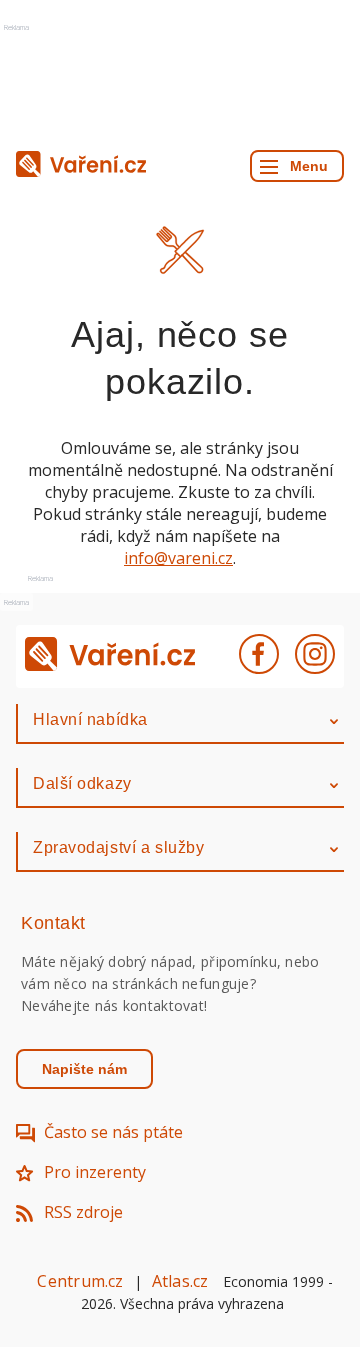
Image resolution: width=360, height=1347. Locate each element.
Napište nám (84, 1069)
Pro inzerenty (95, 1172)
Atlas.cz (180, 1281)
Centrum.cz (80, 1281)
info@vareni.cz (178, 558)
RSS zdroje (83, 1212)
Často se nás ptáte (113, 1132)
